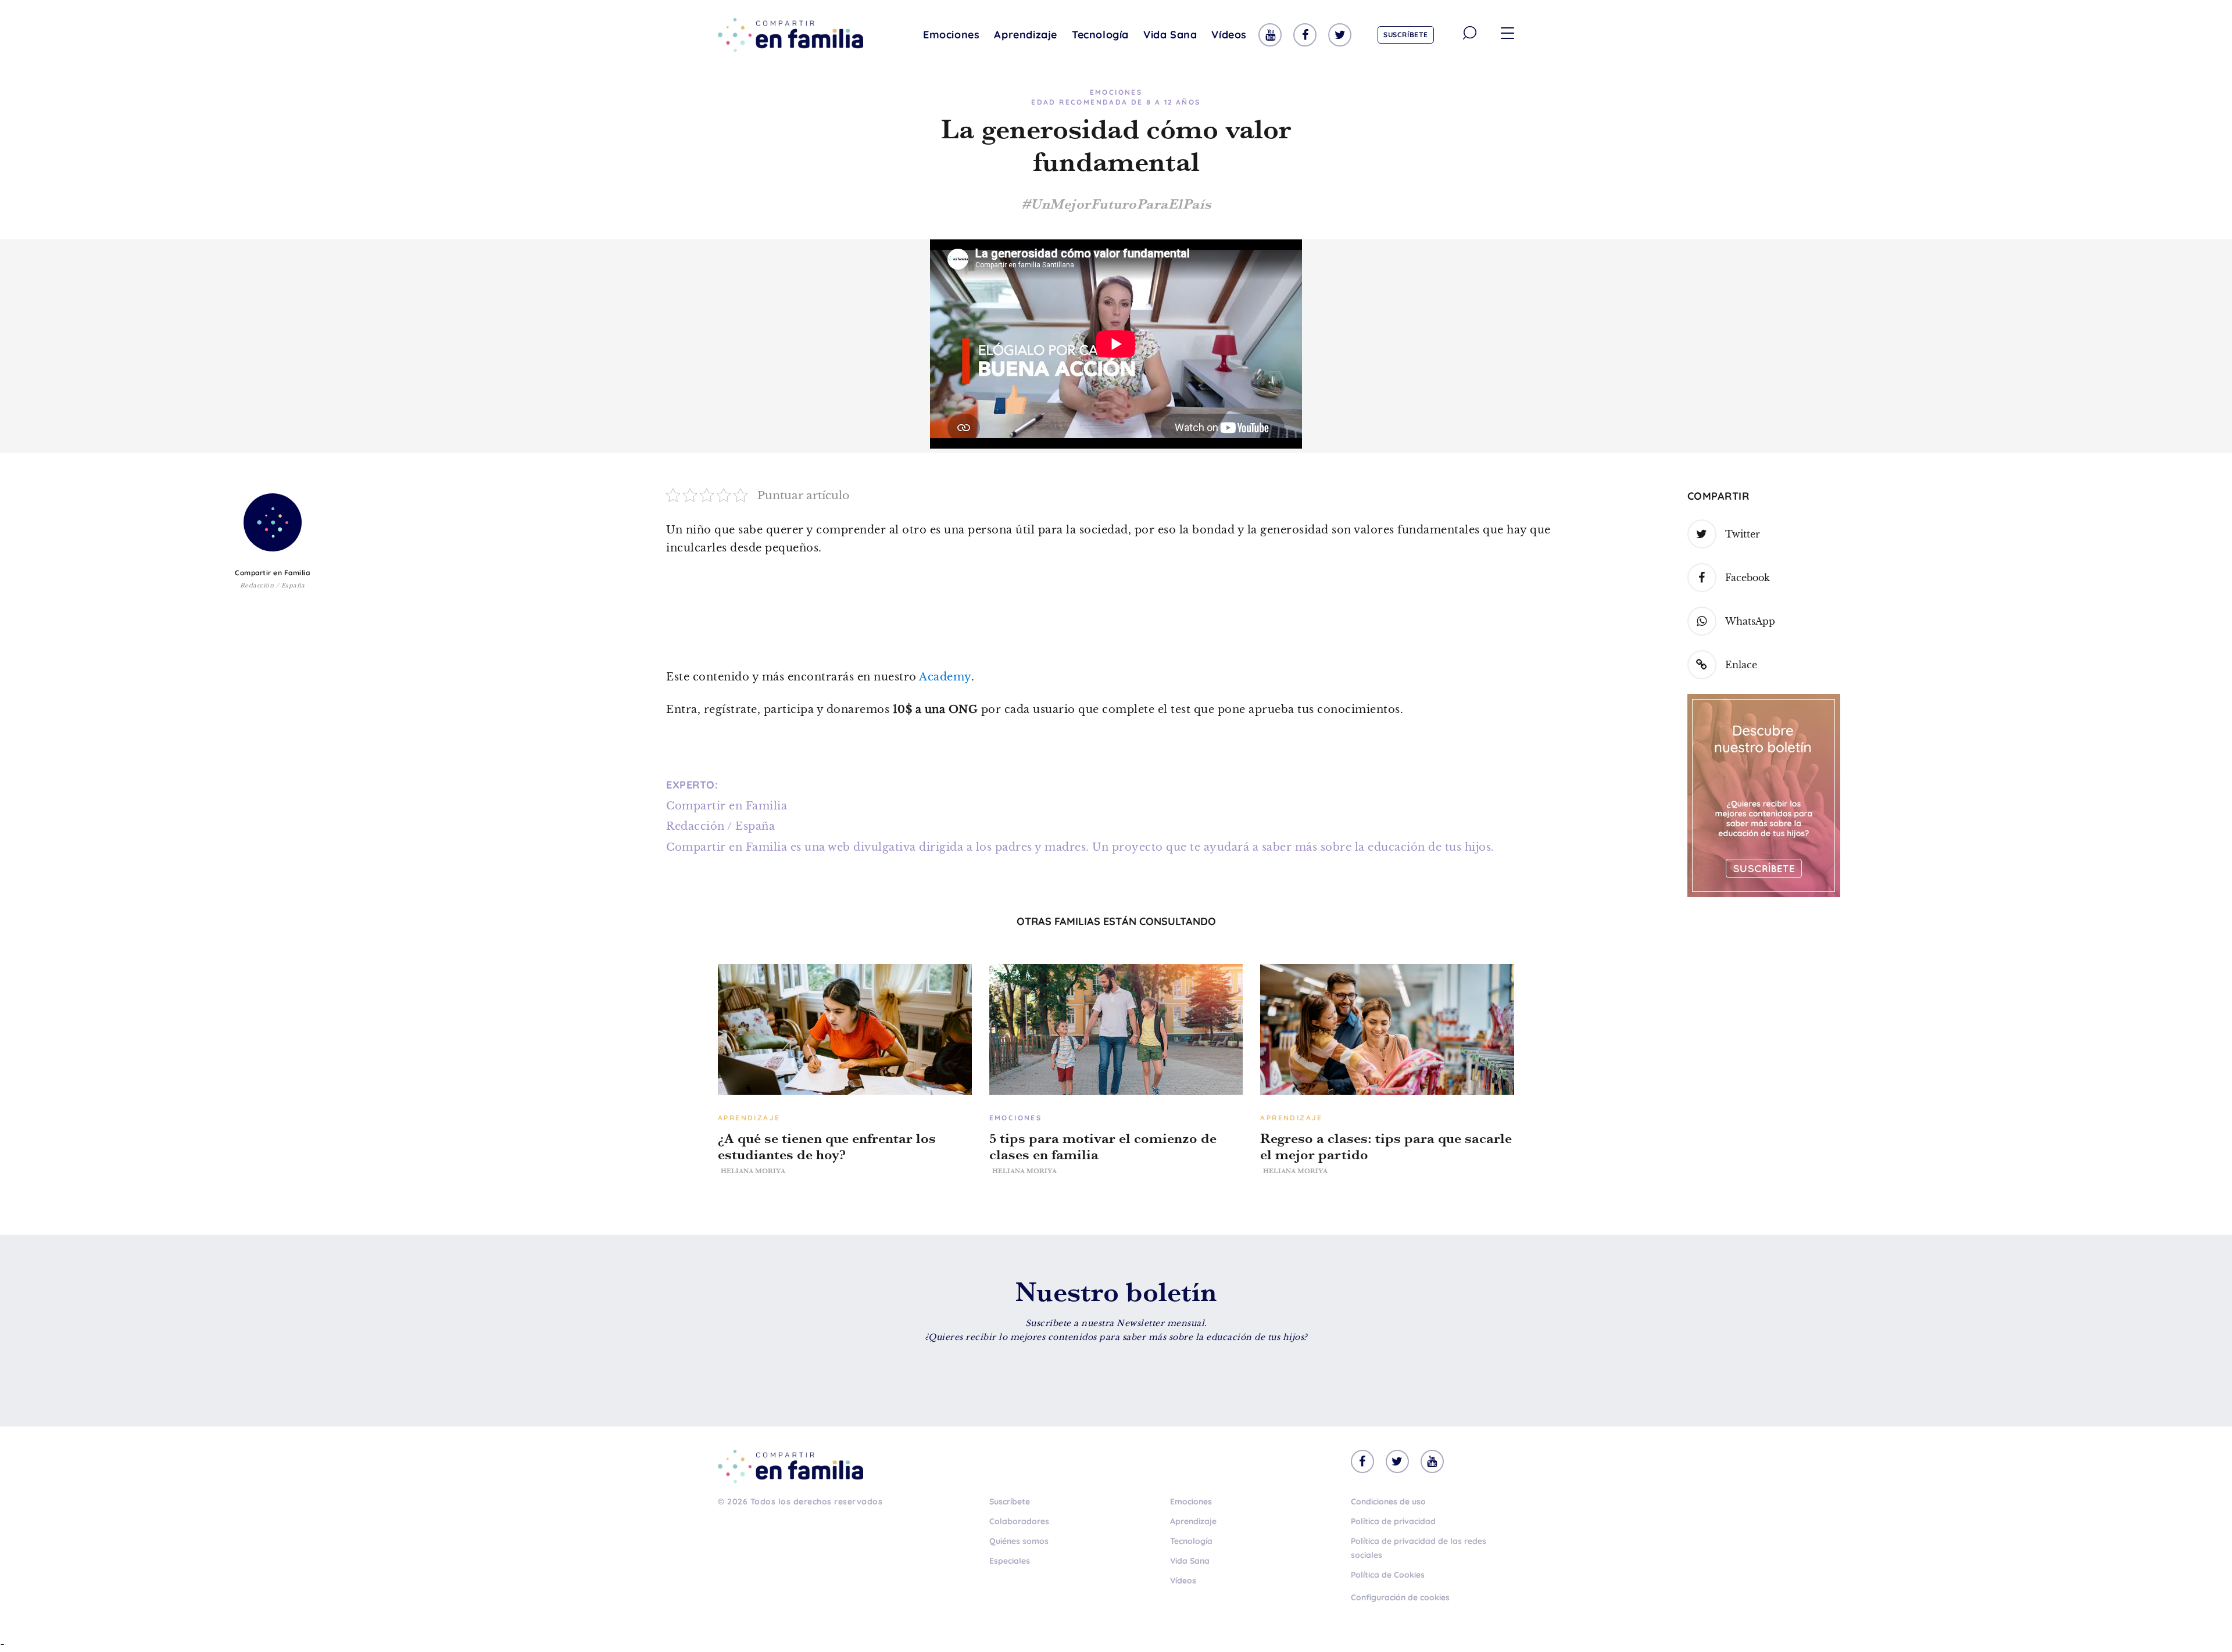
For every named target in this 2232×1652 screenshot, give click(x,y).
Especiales (1010, 1561)
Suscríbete (1406, 35)
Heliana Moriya (753, 1171)
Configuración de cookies (1400, 1597)
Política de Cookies (1388, 1575)
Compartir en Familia (272, 573)
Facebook (1748, 578)
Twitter (1743, 534)
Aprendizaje (1026, 35)
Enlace (1741, 665)
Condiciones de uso (1388, 1502)
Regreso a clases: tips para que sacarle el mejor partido (1386, 1146)
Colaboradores (1019, 1521)
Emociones (951, 35)
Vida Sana (1170, 35)
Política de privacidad (1393, 1521)
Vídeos (1229, 35)
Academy (945, 677)
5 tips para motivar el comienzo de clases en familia (1103, 1146)
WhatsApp (1750, 621)
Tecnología (1100, 35)
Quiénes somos (1019, 1541)
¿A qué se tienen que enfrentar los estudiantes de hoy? (827, 1146)
